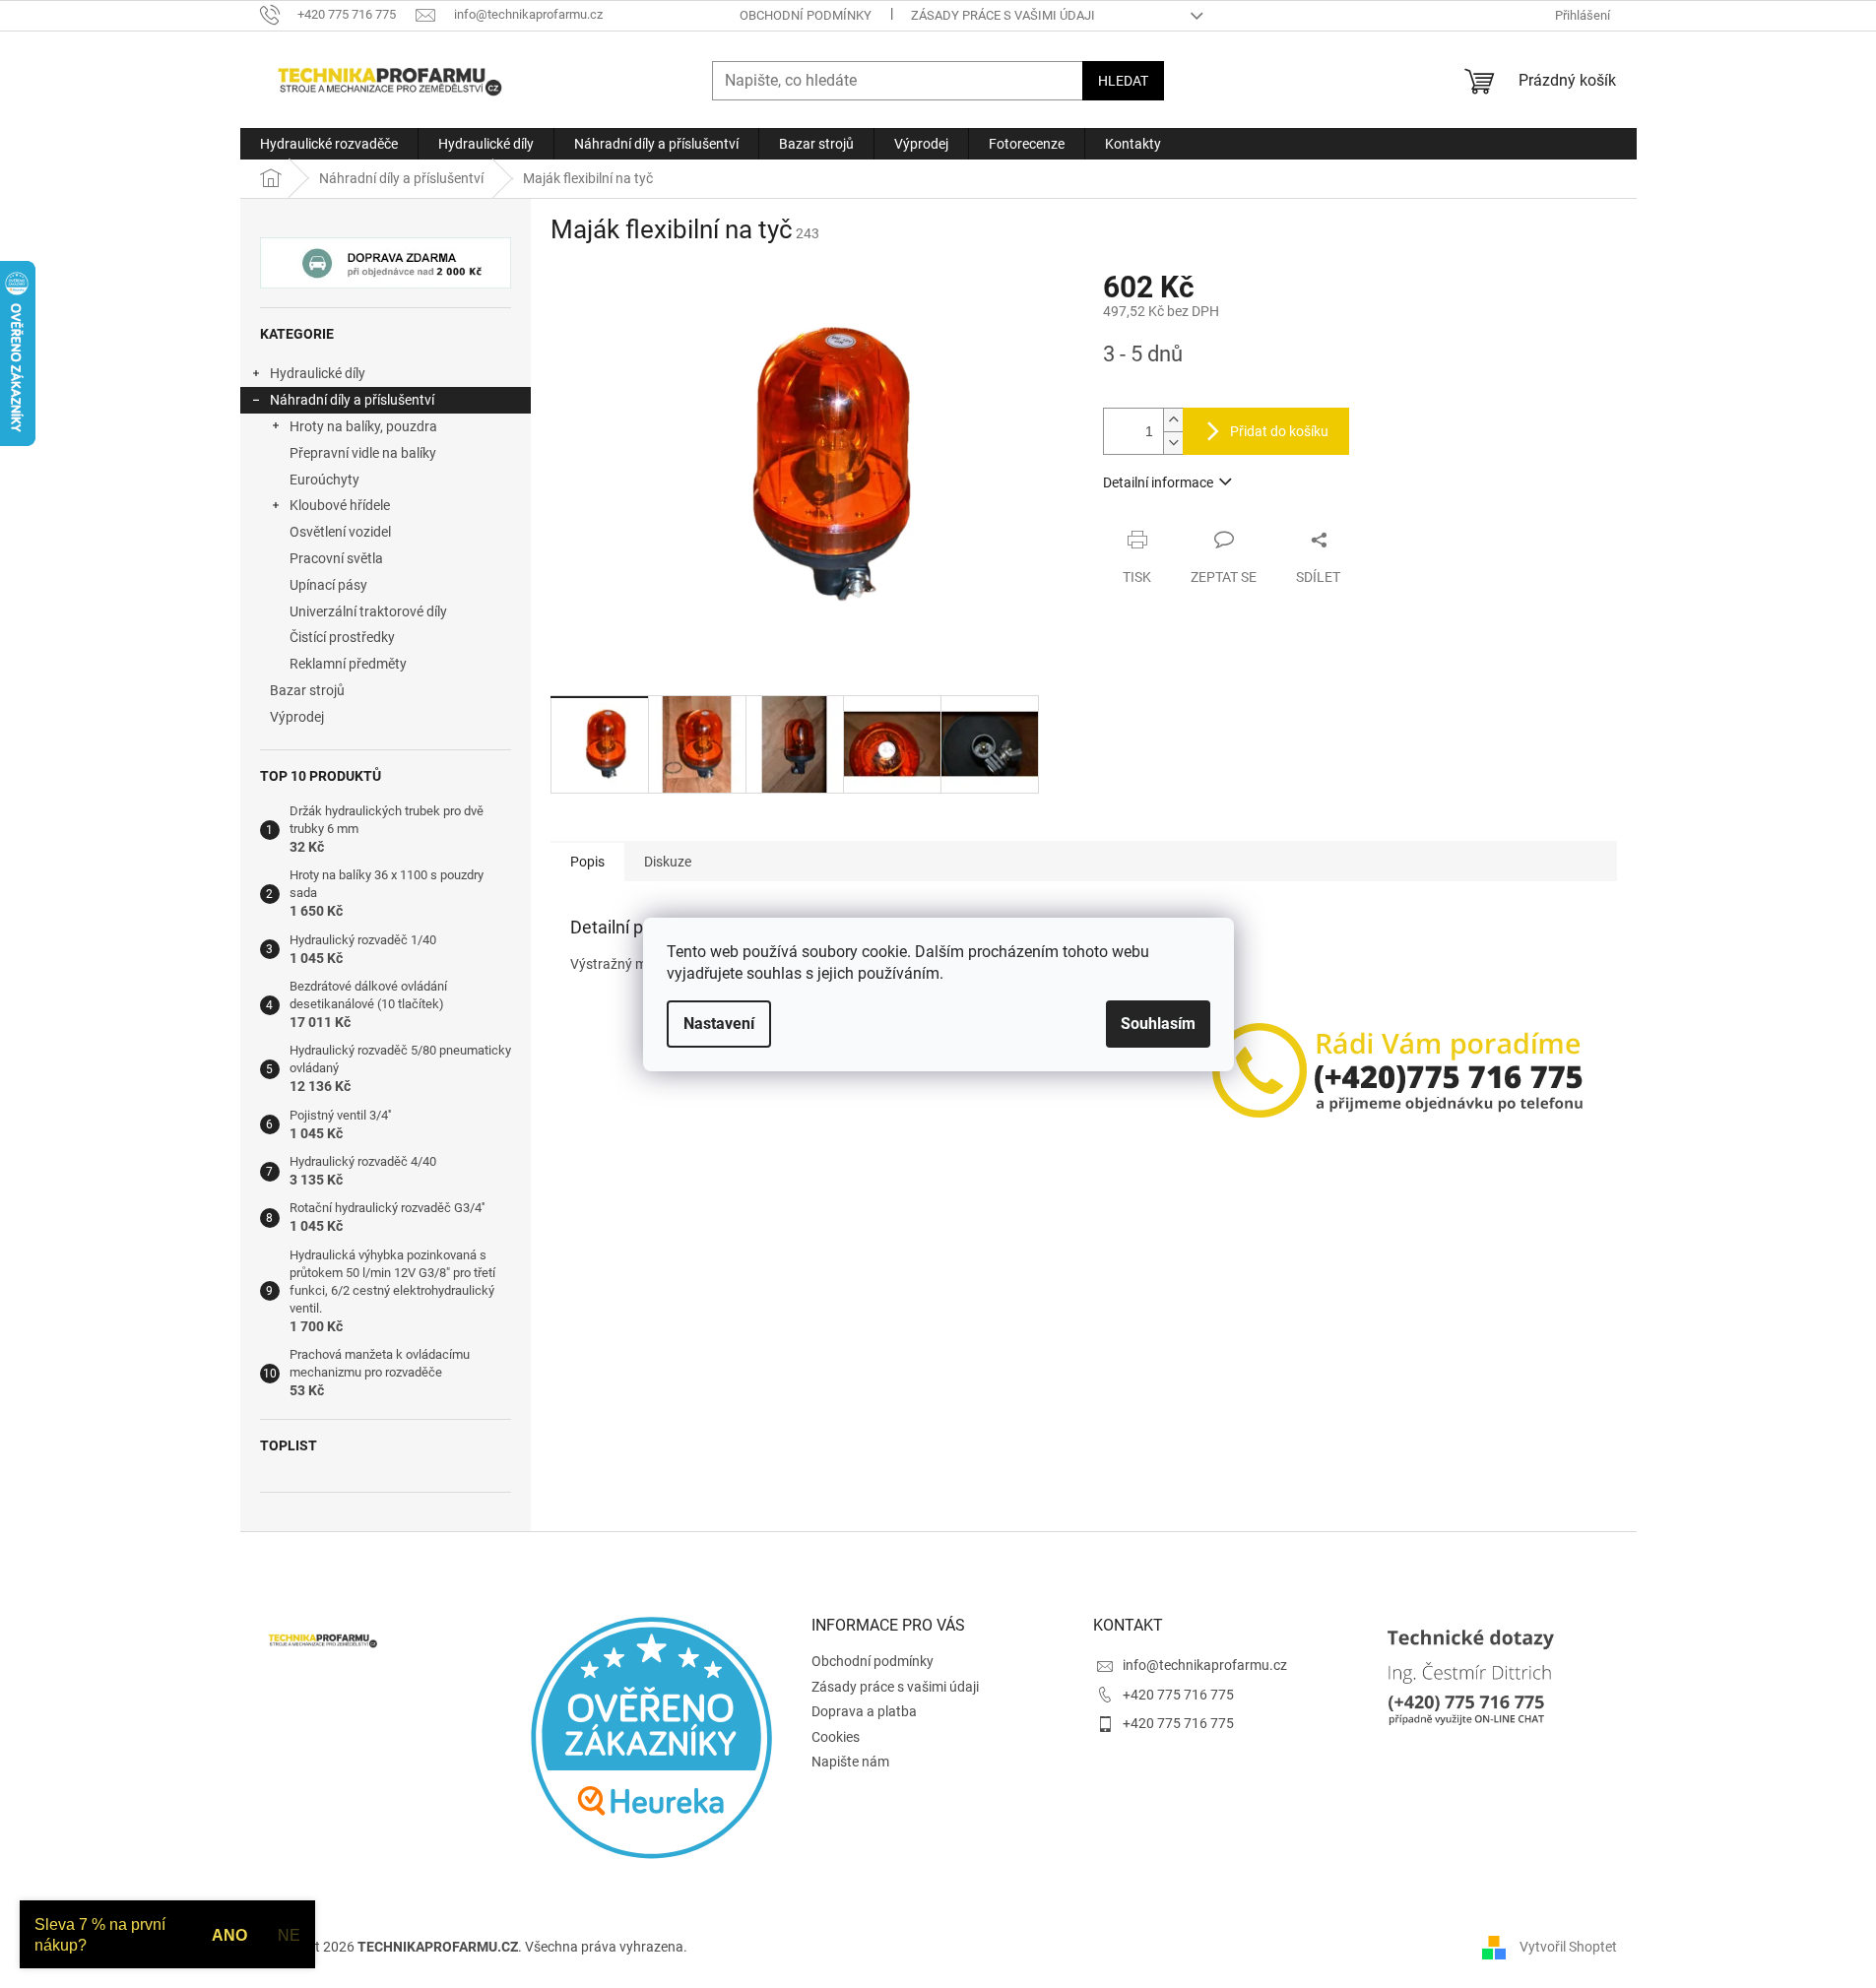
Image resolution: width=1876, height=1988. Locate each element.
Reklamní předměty (348, 664)
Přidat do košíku (1279, 431)
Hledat (1123, 81)
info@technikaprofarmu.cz (1205, 1665)
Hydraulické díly (318, 373)
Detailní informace (1158, 482)
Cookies (836, 1737)
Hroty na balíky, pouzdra (363, 426)
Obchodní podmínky (806, 15)
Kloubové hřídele (340, 505)
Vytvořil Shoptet (1568, 1947)
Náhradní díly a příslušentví (352, 400)
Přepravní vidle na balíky (363, 453)
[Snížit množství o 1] (1173, 443)
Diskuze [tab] (668, 862)
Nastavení (719, 1024)
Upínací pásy (328, 585)
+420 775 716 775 (1178, 1695)
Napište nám (850, 1762)
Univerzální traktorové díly (368, 611)
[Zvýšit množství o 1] (1173, 420)
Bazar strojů (307, 690)
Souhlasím (1158, 1024)
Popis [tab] (587, 862)
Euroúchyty (324, 480)
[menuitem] (329, 144)
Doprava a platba (864, 1711)
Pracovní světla (336, 558)
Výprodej (297, 717)
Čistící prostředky (342, 637)
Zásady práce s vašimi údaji (1003, 15)
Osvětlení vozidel (340, 532)
